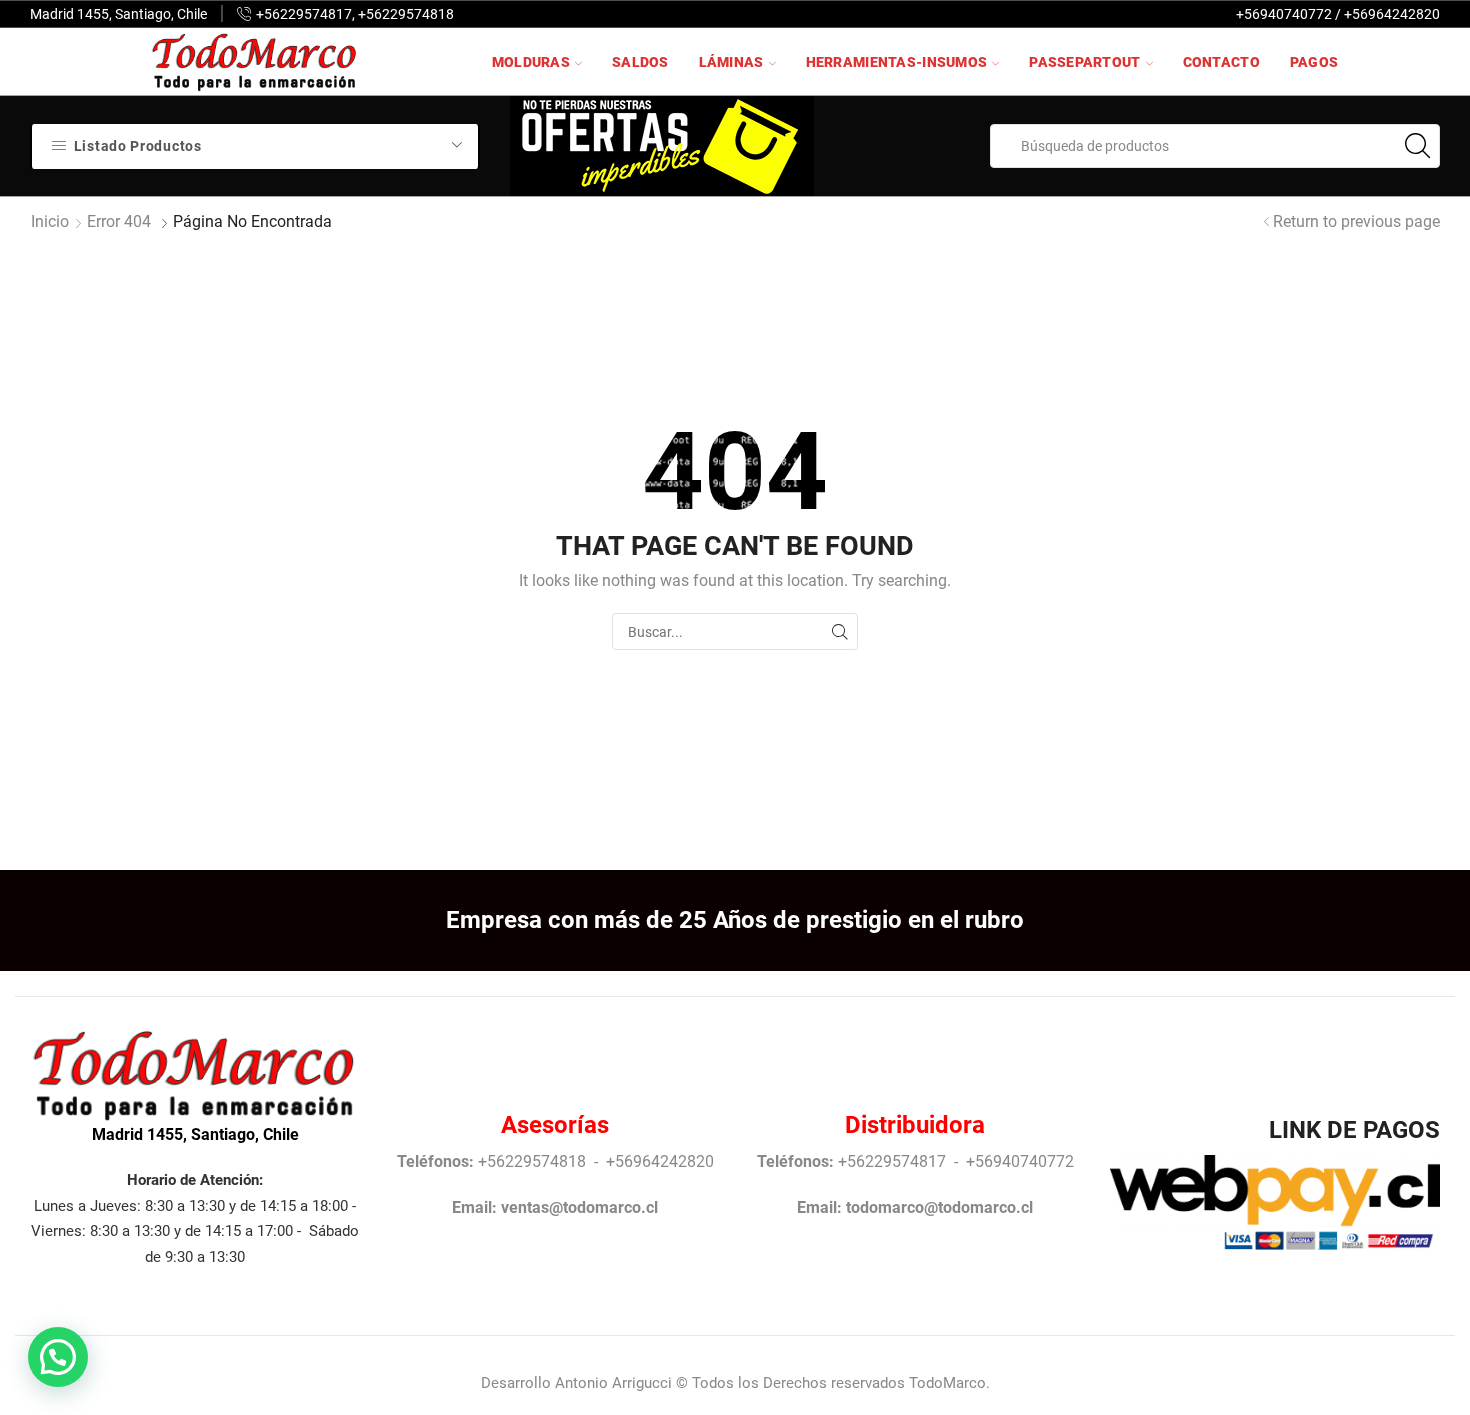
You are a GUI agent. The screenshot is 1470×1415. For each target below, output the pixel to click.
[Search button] (1418, 146)
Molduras (531, 62)
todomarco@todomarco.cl (939, 1207)
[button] (58, 1357)
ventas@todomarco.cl (579, 1207)
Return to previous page (1356, 221)
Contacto (1221, 62)
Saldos (640, 62)
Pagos (1314, 62)
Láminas (731, 62)
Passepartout (1084, 62)
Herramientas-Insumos (897, 62)
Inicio (50, 221)
